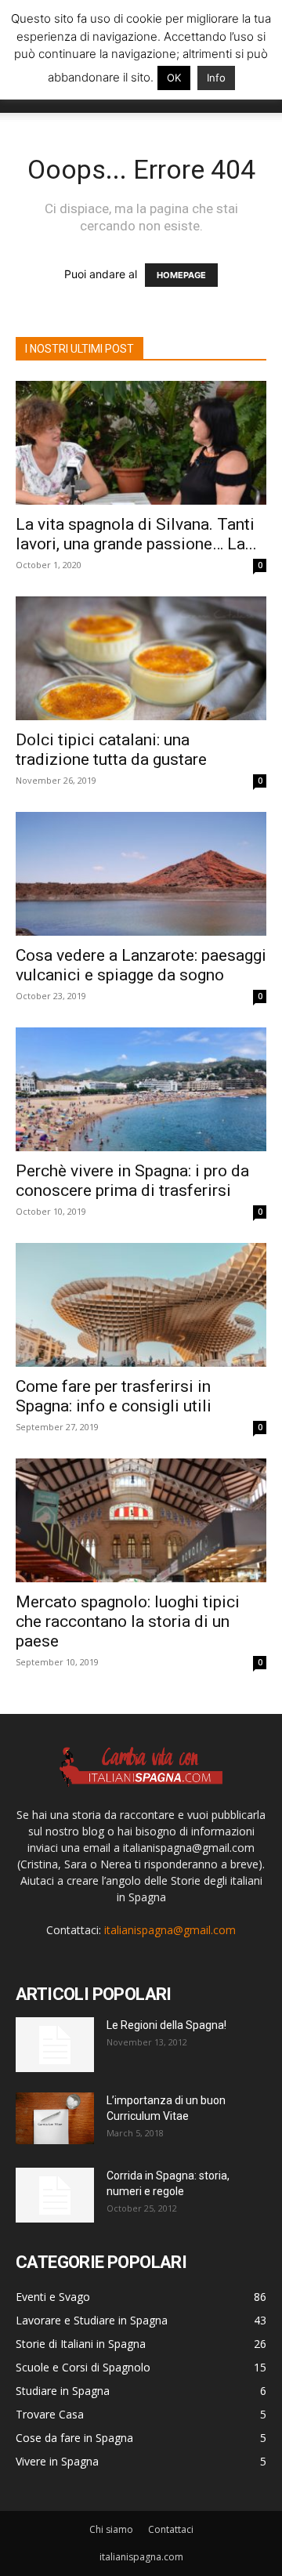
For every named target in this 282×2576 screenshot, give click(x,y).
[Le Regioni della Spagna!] (55, 2045)
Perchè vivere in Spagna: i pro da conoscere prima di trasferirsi (132, 1181)
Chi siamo (111, 2529)
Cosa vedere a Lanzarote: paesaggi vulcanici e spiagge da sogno (141, 965)
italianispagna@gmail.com (170, 1930)
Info (216, 78)
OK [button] (174, 78)
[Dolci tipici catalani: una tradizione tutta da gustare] (141, 658)
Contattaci (171, 2529)
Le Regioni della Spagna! (166, 2025)
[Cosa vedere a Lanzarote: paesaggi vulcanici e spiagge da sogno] (141, 874)
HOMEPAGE (181, 275)
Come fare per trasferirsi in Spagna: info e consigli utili (114, 1396)
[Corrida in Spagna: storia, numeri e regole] (55, 2195)
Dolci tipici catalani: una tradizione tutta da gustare (111, 750)
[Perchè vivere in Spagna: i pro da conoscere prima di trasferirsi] (141, 1089)
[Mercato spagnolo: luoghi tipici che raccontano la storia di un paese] (141, 1520)
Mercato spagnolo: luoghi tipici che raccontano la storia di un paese (128, 1621)
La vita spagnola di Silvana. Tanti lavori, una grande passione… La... (136, 534)
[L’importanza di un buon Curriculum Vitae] (55, 2118)
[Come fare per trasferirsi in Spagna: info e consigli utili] (141, 1305)
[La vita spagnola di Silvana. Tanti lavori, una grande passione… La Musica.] (141, 443)
